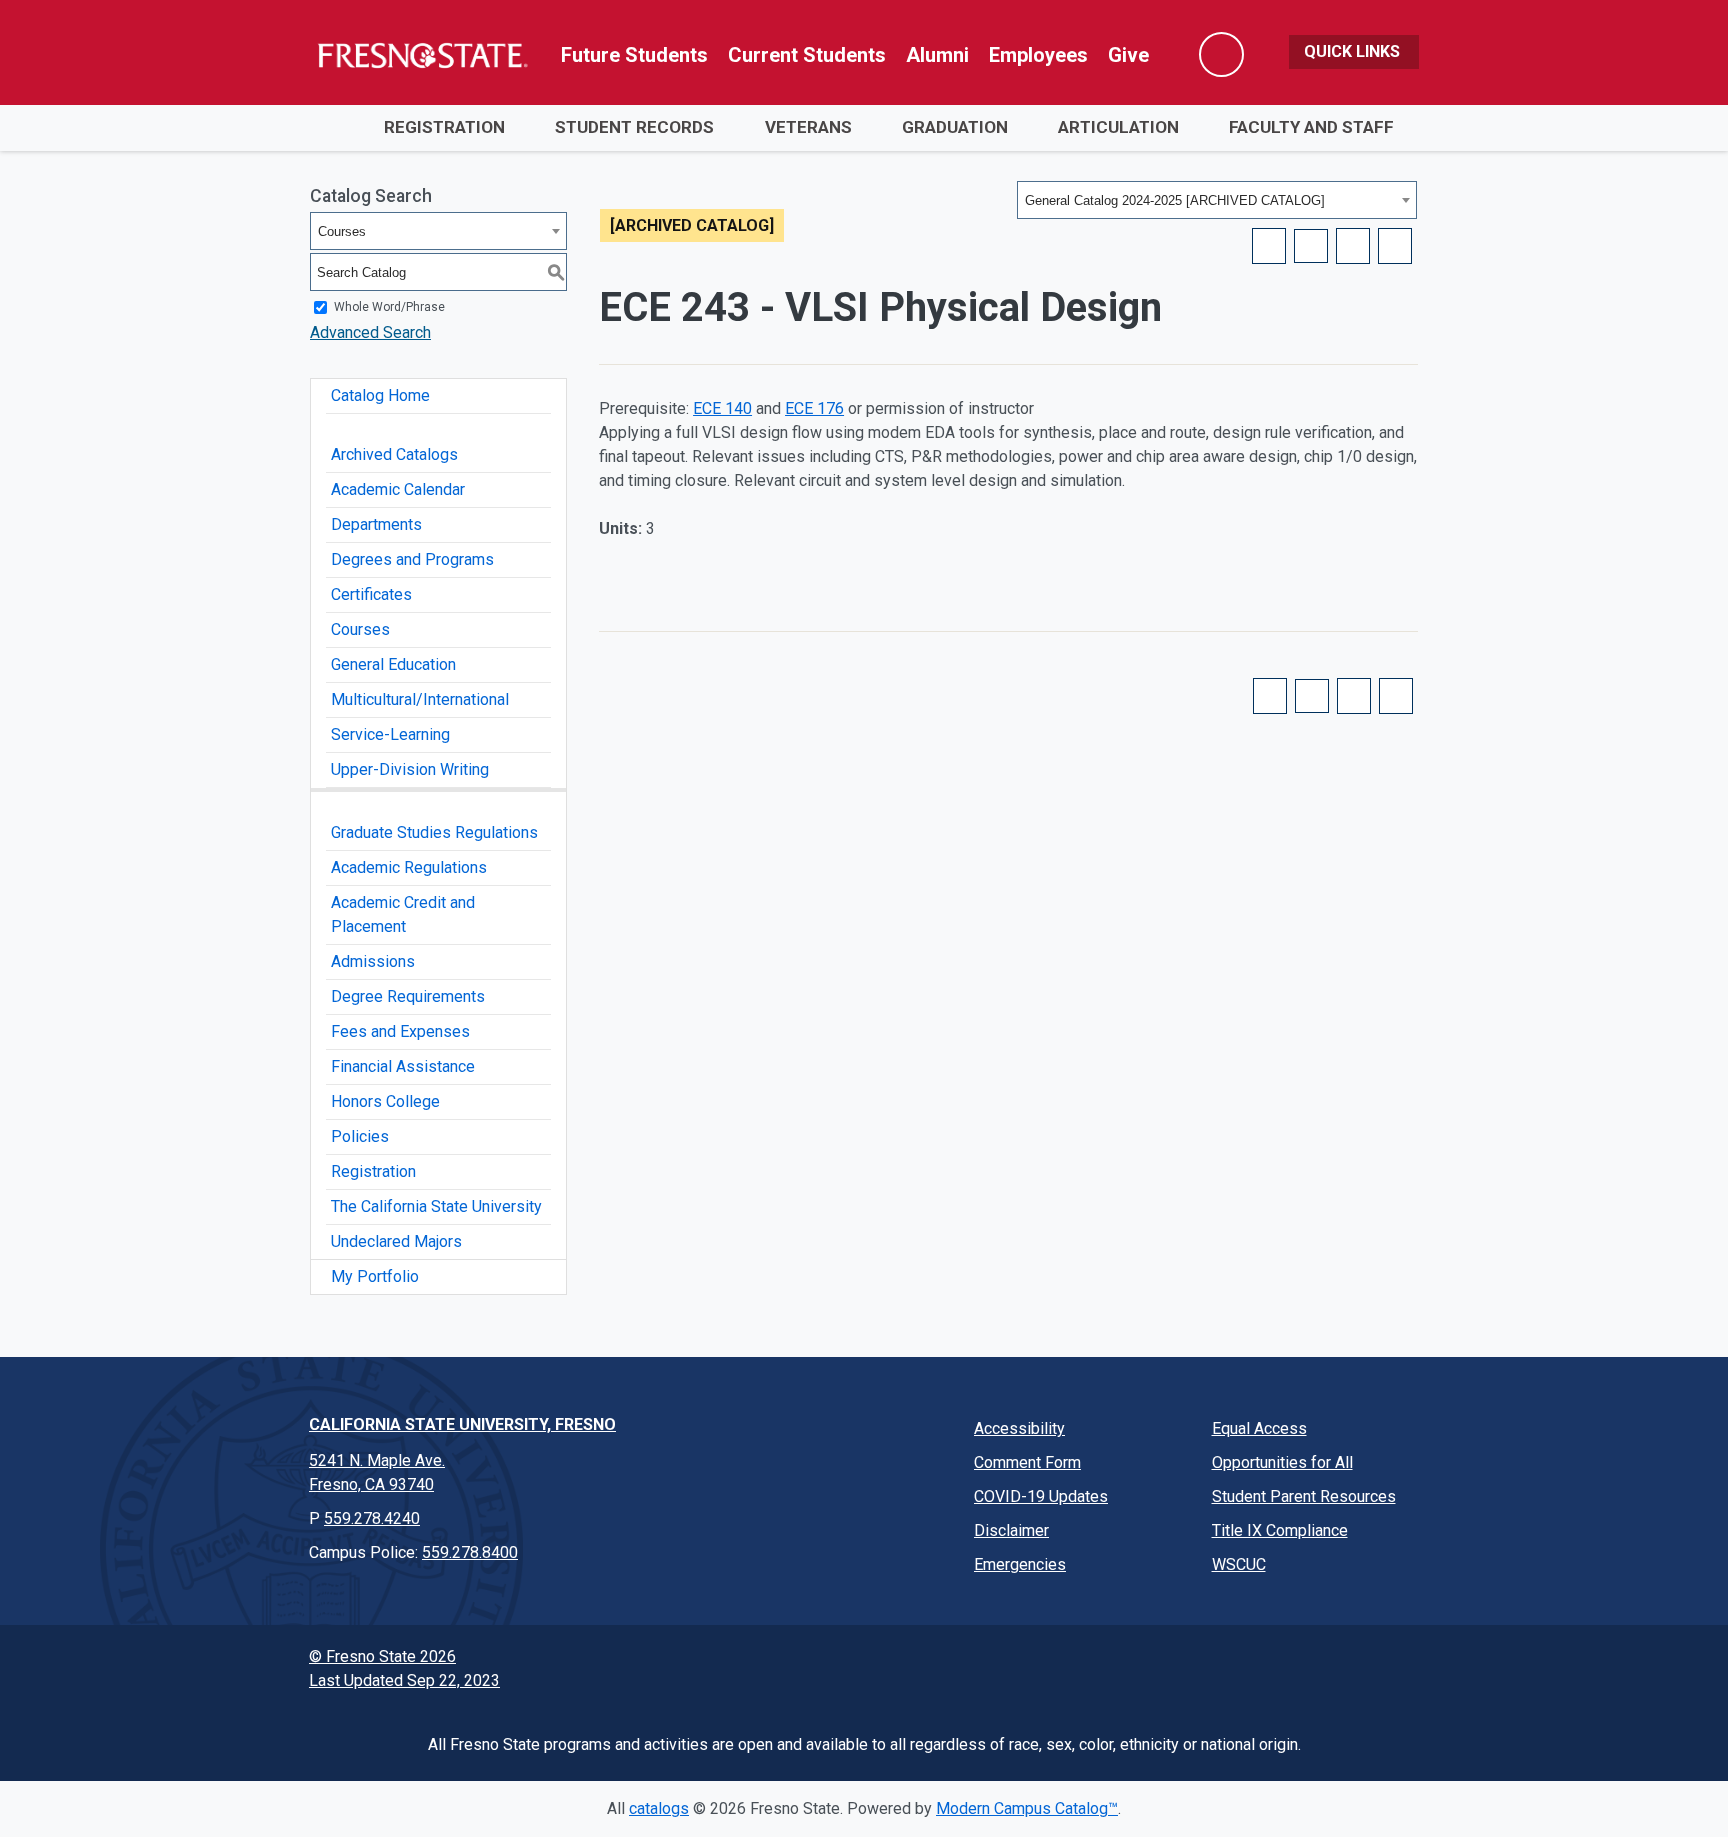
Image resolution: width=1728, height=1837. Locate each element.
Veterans (808, 127)
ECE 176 (814, 408)
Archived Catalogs (394, 454)
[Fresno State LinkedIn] (1343, 1666)
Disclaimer (1011, 1530)
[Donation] (1395, 1666)
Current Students (807, 55)
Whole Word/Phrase (389, 307)
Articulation (1118, 127)
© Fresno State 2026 (382, 1656)
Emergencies (1020, 1564)
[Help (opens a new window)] (1395, 246)
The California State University (436, 1206)
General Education (393, 664)
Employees (1038, 55)
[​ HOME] (334, 128)
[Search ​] (1221, 54)
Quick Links (1354, 51)
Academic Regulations (409, 867)
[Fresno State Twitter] (1135, 1666)
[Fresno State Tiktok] (1291, 1666)
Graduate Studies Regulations (434, 832)
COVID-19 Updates (1041, 1496)
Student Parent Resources (1304, 1496)
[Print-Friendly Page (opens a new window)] (1353, 246)
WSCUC (1239, 1564)
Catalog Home (380, 395)
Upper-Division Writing (410, 769)
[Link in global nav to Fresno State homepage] (421, 55)
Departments (376, 524)
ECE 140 (722, 408)
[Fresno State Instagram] (1187, 1666)
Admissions (373, 961)
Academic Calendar (398, 489)
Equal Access (1259, 1428)
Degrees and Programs (412, 559)
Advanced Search (370, 332)
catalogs (659, 1808)
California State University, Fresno (462, 1424)
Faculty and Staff (1311, 127)
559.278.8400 (470, 1552)
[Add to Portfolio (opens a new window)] (1269, 246)
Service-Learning (390, 734)
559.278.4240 (372, 1518)
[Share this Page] (1311, 246)
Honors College (385, 1101)
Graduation (955, 127)
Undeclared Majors (396, 1241)
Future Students (634, 55)
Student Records (634, 127)
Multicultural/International (420, 699)
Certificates (371, 594)
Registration (444, 127)
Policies (360, 1136)
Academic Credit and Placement (403, 914)
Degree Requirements (408, 996)
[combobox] (1217, 200)
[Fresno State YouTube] (1239, 1666)
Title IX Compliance (1280, 1530)
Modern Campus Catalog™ (1027, 1808)
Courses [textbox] (342, 231)
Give (1128, 55)
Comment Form (1027, 1462)
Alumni (937, 55)
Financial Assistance (403, 1066)
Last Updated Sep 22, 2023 (404, 1680)
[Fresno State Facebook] (1083, 1666)
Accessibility (1019, 1428)
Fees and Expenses (400, 1031)
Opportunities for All (1282, 1462)
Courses (360, 629)
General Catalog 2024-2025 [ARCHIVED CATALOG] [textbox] (1175, 200)
